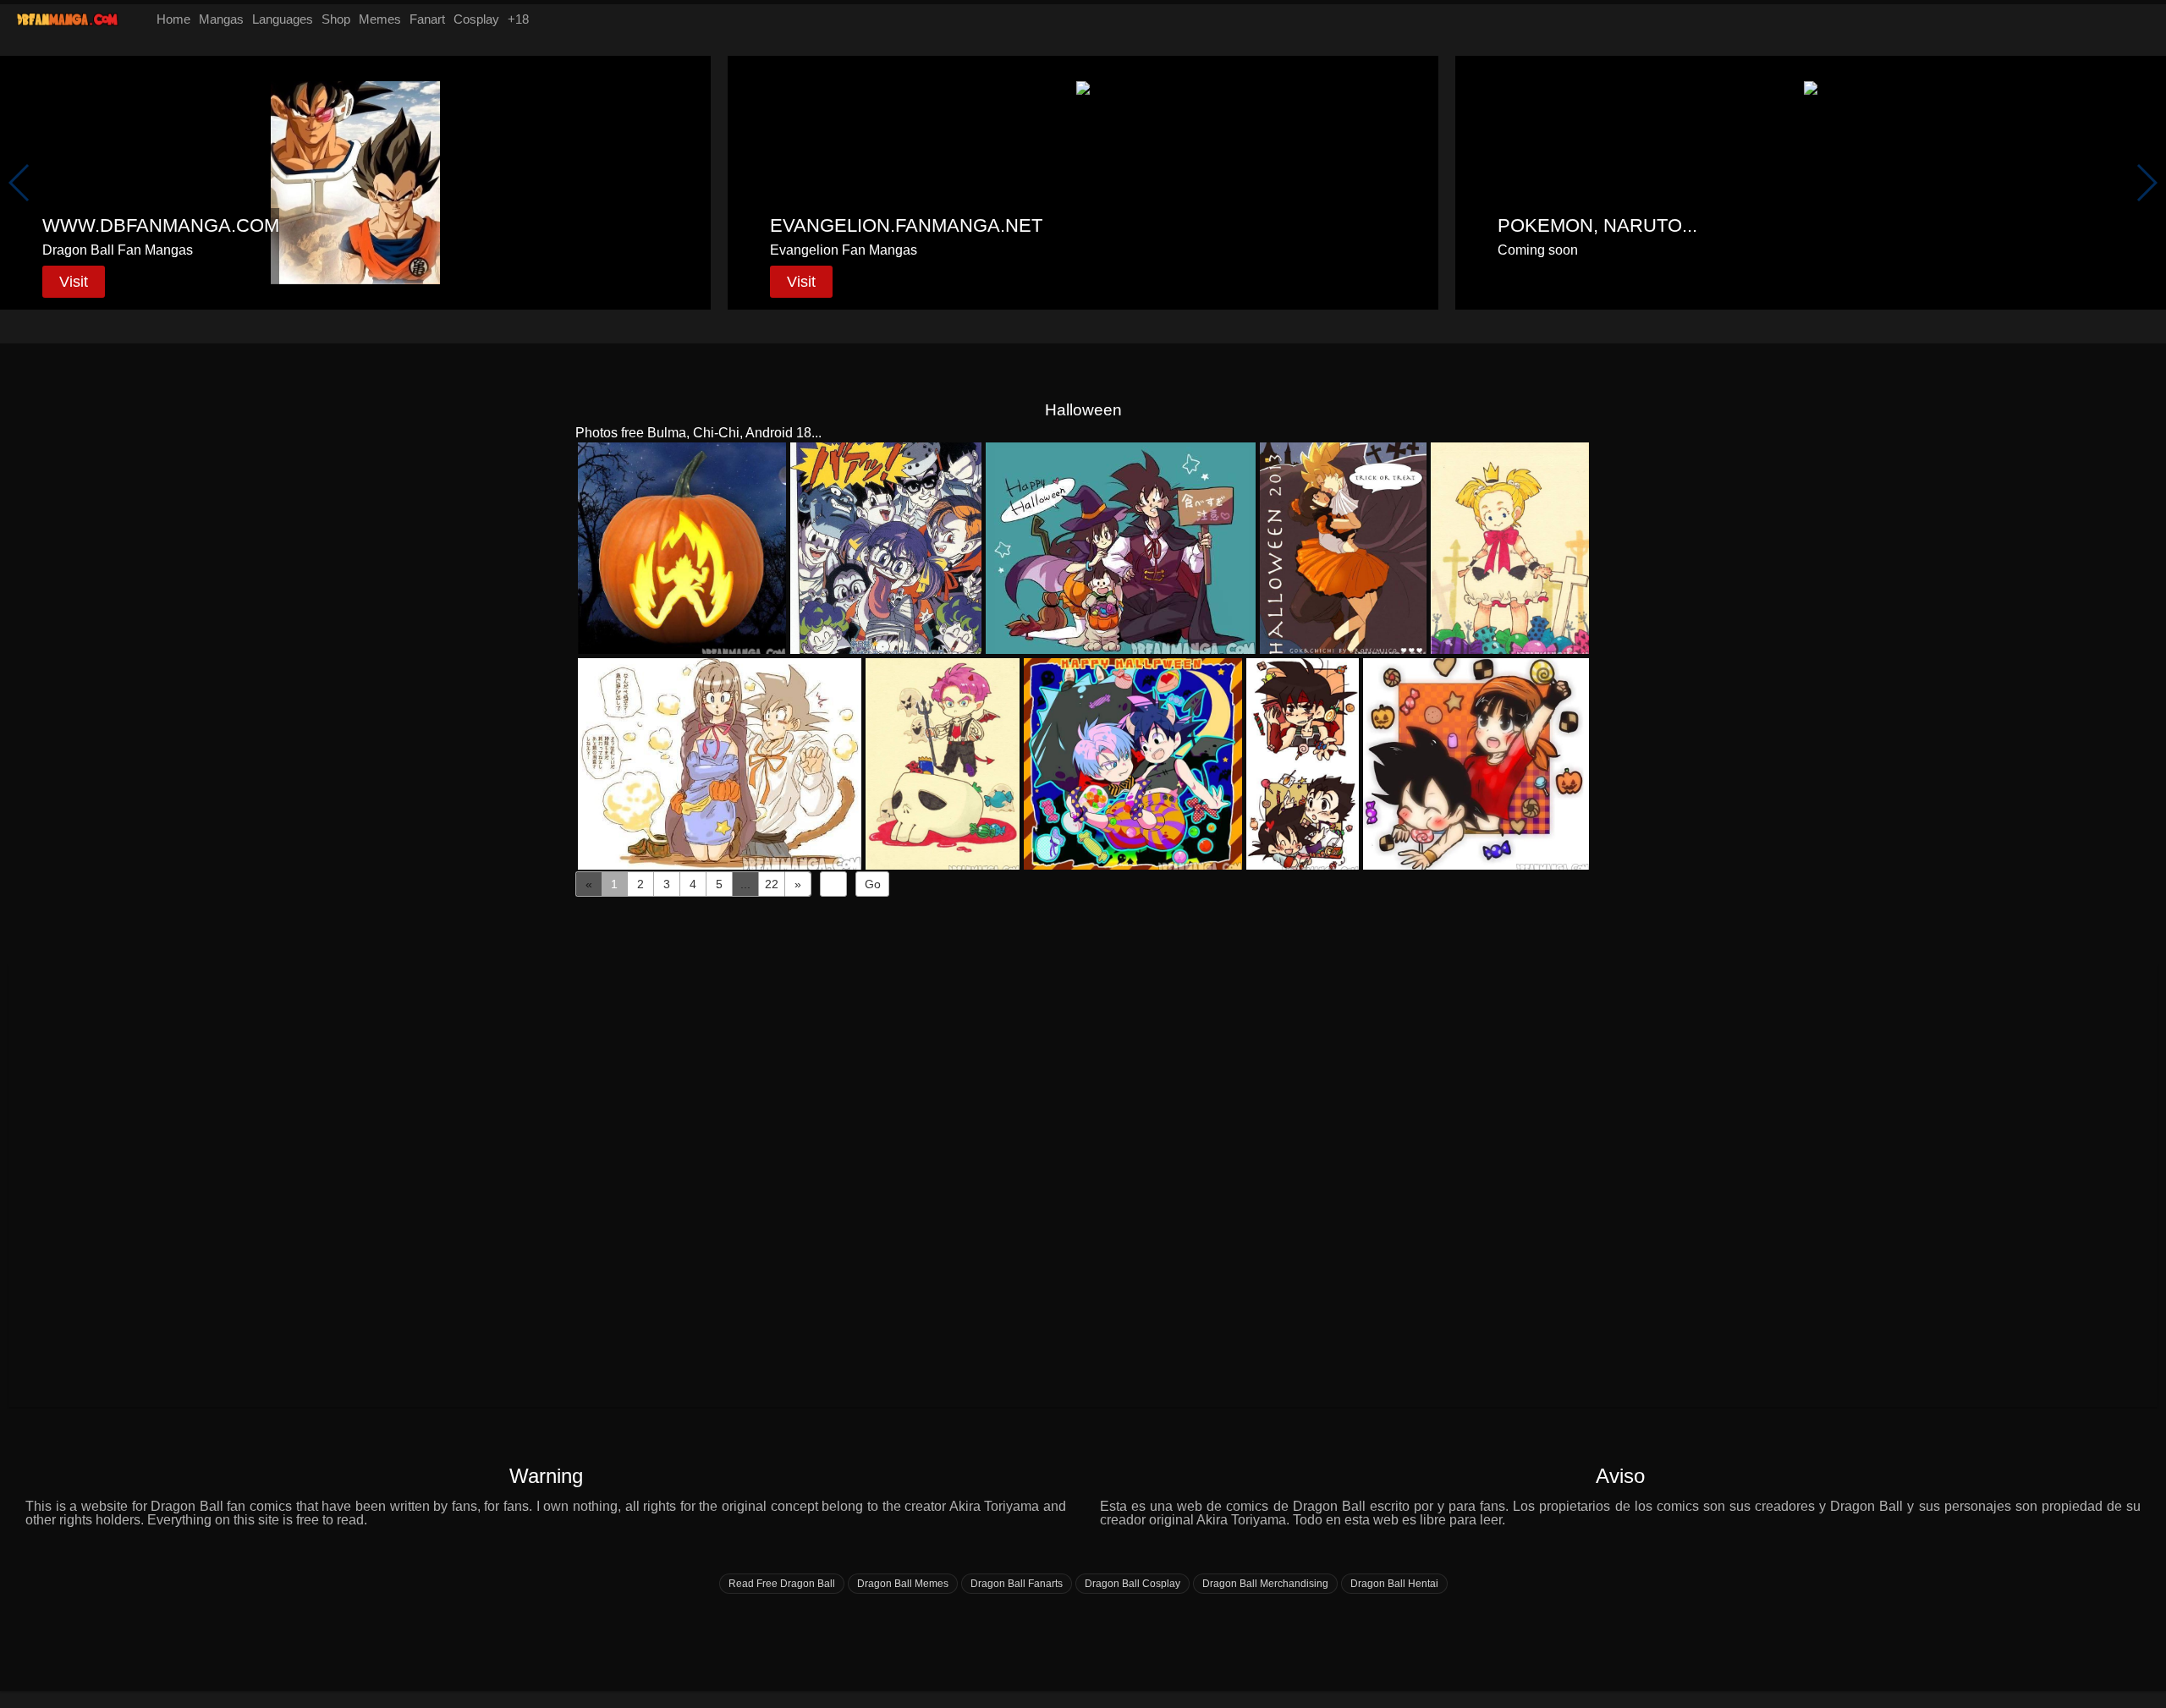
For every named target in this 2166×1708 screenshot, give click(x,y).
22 (772, 884)
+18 (518, 19)
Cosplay (476, 19)
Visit (74, 282)
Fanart (427, 19)
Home (173, 19)
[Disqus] (1083, 1184)
